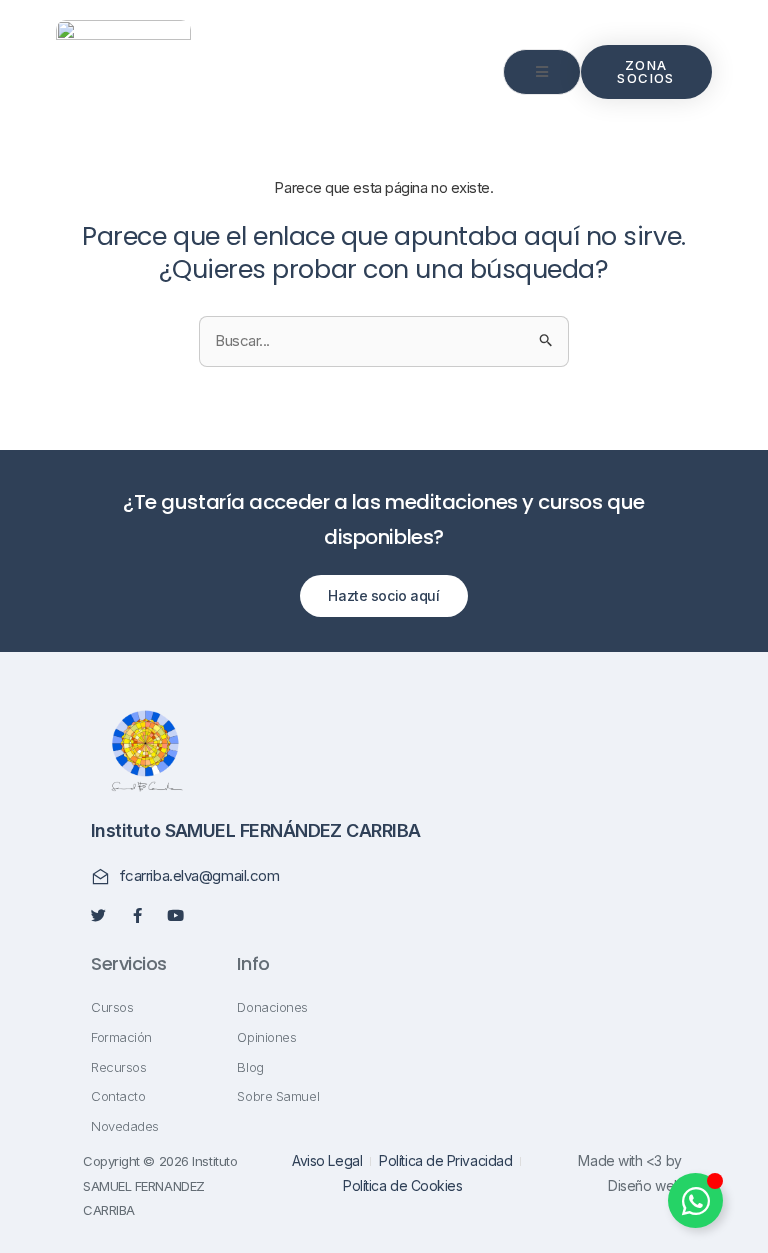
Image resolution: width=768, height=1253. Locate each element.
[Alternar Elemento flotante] (695, 1200)
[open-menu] (542, 72)
